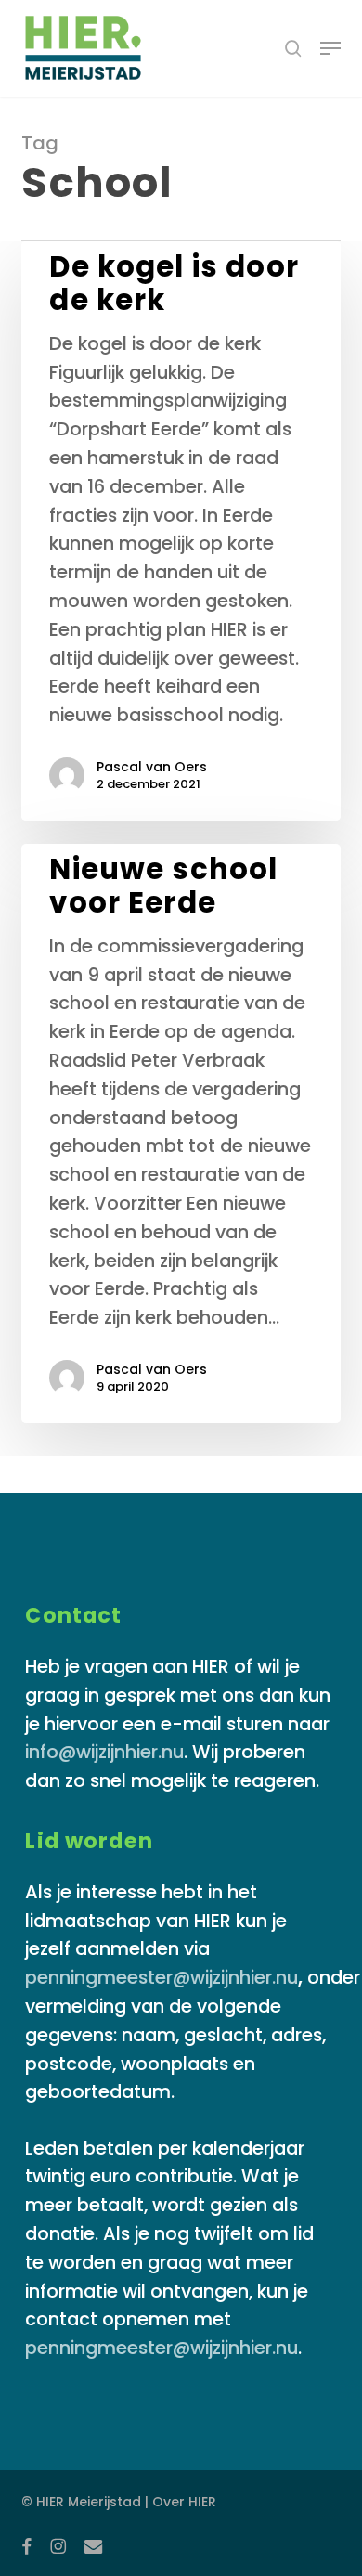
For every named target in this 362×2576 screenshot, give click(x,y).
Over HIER (184, 2502)
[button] (330, 48)
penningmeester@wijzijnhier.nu (162, 1977)
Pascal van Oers (152, 767)
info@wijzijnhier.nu (104, 1752)
